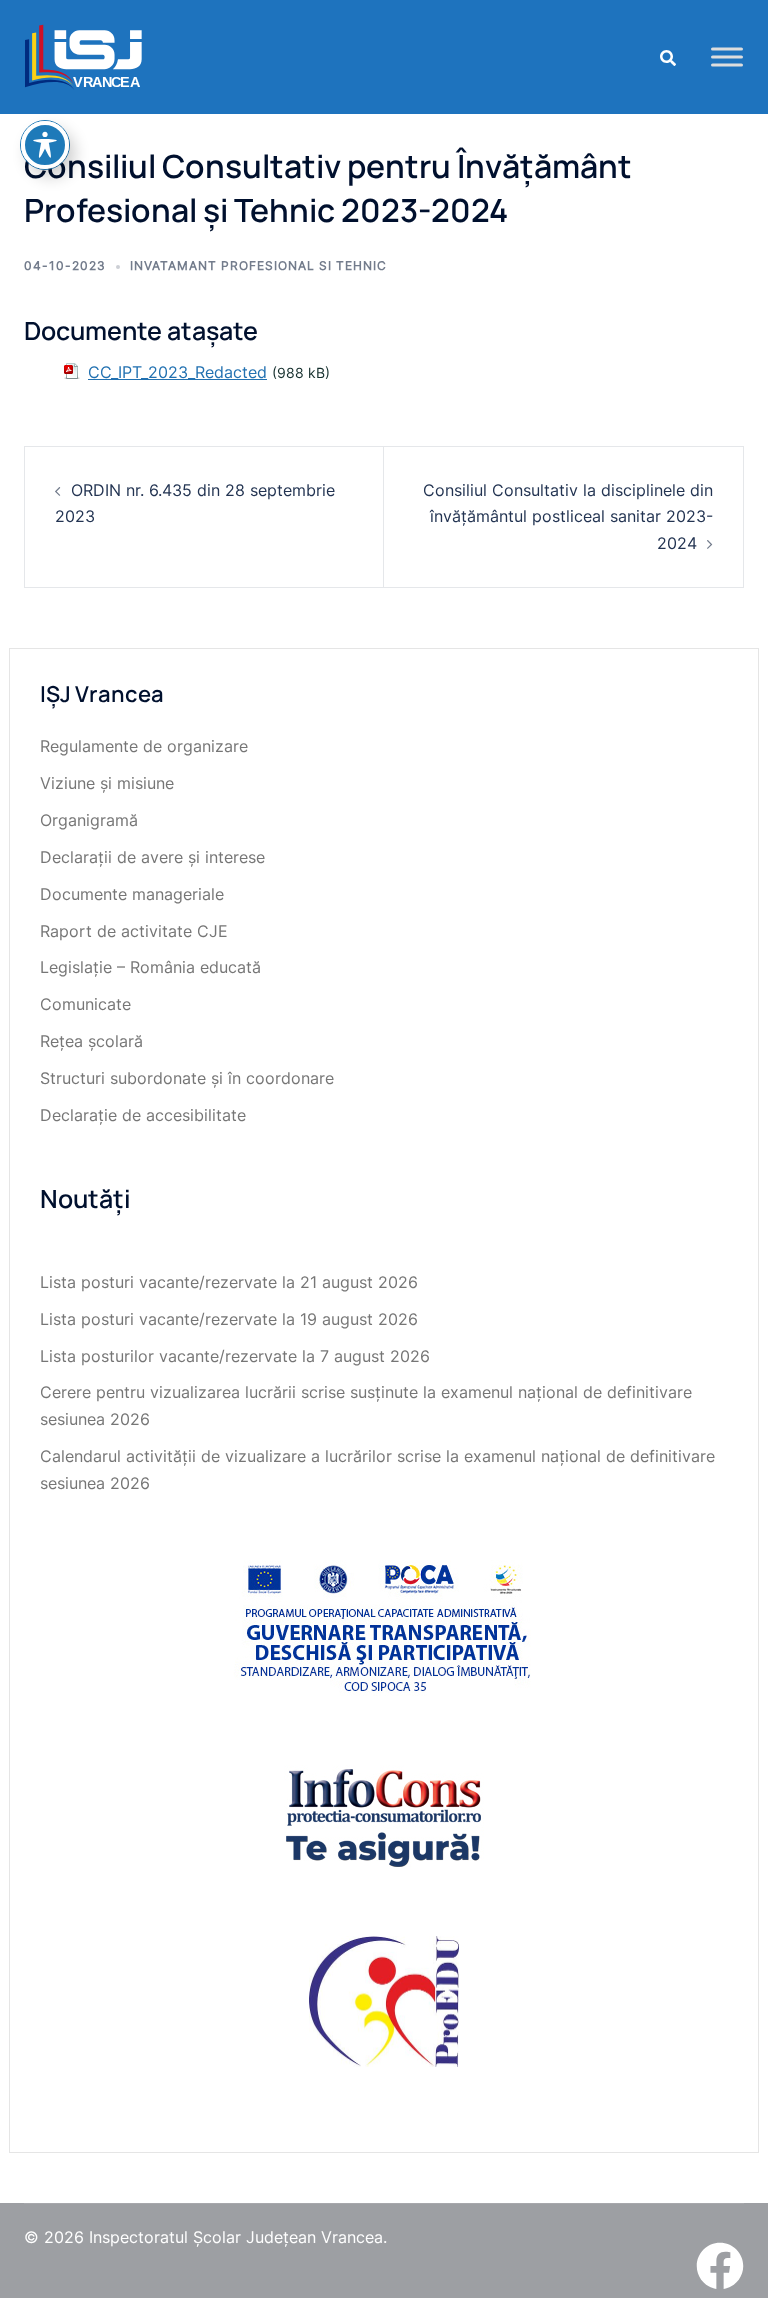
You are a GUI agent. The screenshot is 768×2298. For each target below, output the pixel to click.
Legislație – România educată (150, 967)
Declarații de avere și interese (152, 857)
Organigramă (89, 820)
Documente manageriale (132, 894)
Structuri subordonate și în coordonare (187, 1078)
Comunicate (85, 1004)
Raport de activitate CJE (134, 931)
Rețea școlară (91, 1041)
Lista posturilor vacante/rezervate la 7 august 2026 (235, 1356)
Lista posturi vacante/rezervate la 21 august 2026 (229, 1282)
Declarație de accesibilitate (143, 1115)
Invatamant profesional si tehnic (258, 265)
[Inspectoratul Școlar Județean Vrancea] (83, 55)
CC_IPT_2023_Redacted (177, 372)
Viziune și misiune (107, 783)
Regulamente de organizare (144, 746)
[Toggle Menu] (727, 56)
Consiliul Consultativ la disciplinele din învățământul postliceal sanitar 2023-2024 (568, 517)
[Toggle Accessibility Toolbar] (45, 145)
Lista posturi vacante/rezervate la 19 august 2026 (229, 1319)
